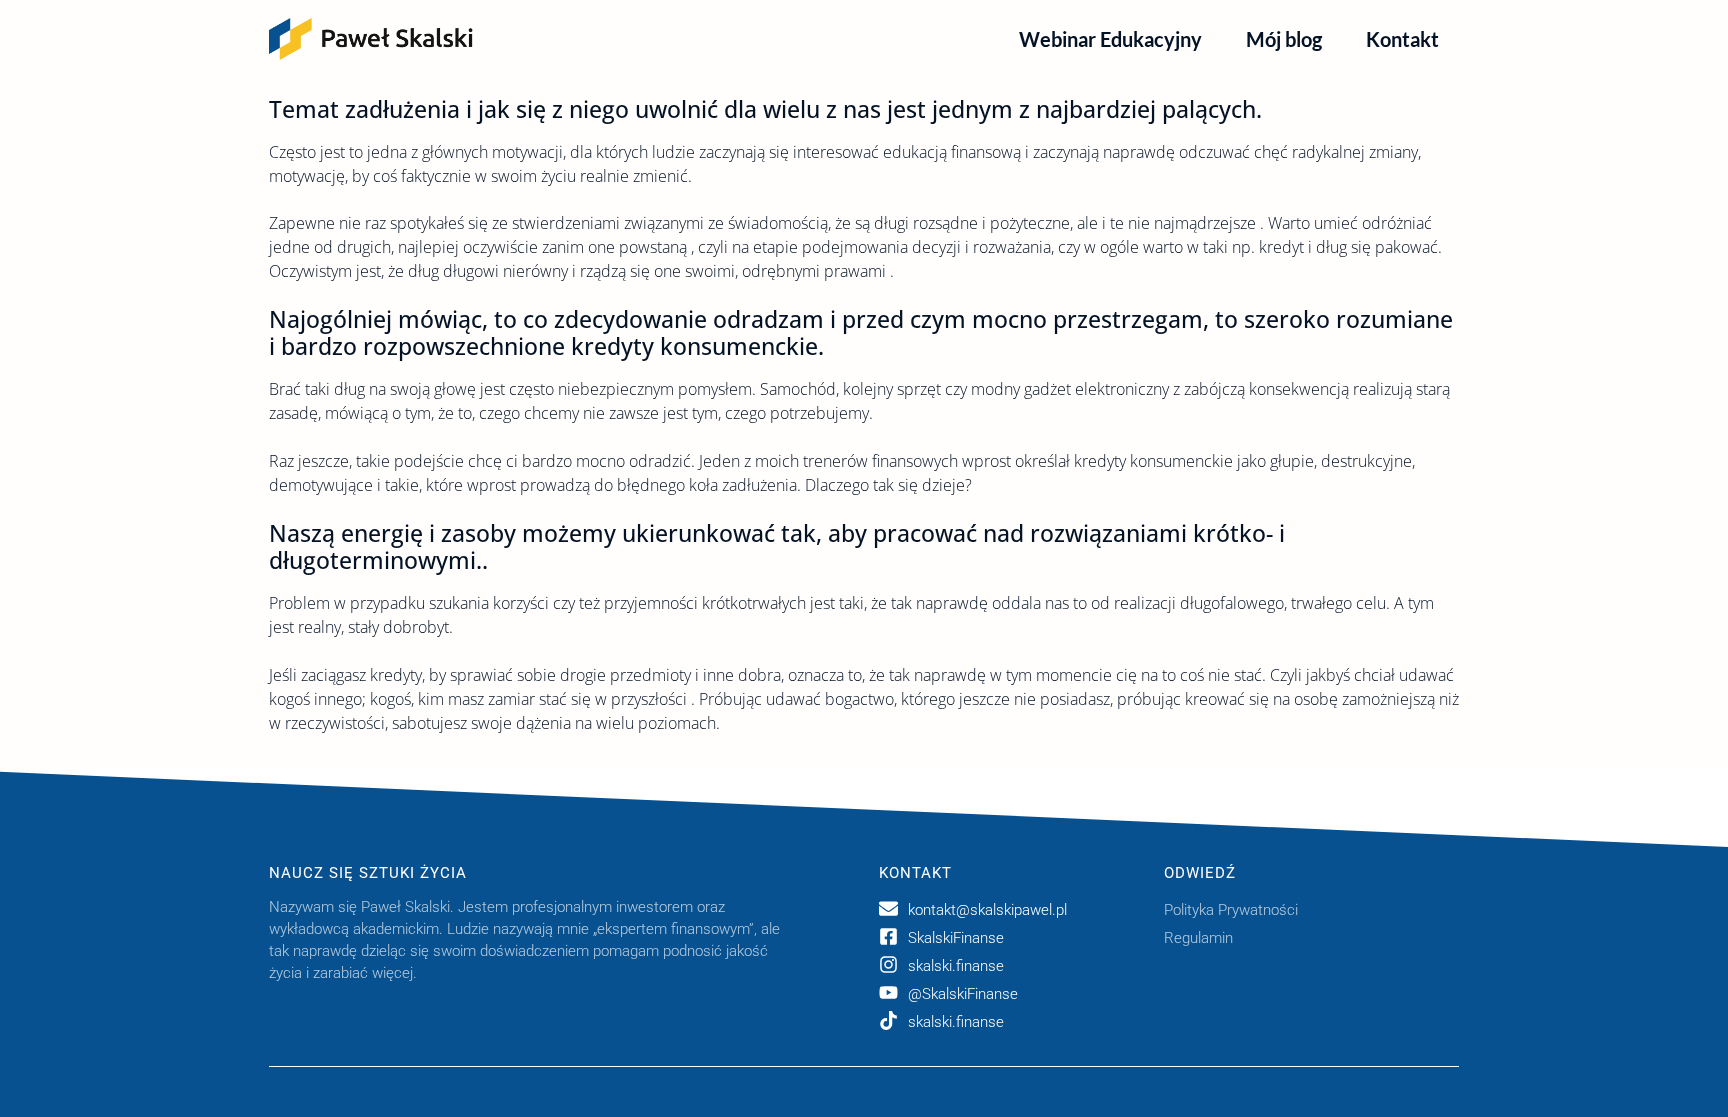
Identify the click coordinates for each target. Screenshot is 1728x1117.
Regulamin (1198, 938)
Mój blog (1284, 39)
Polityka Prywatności (1231, 910)
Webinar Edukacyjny (1110, 39)
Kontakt (1402, 39)
